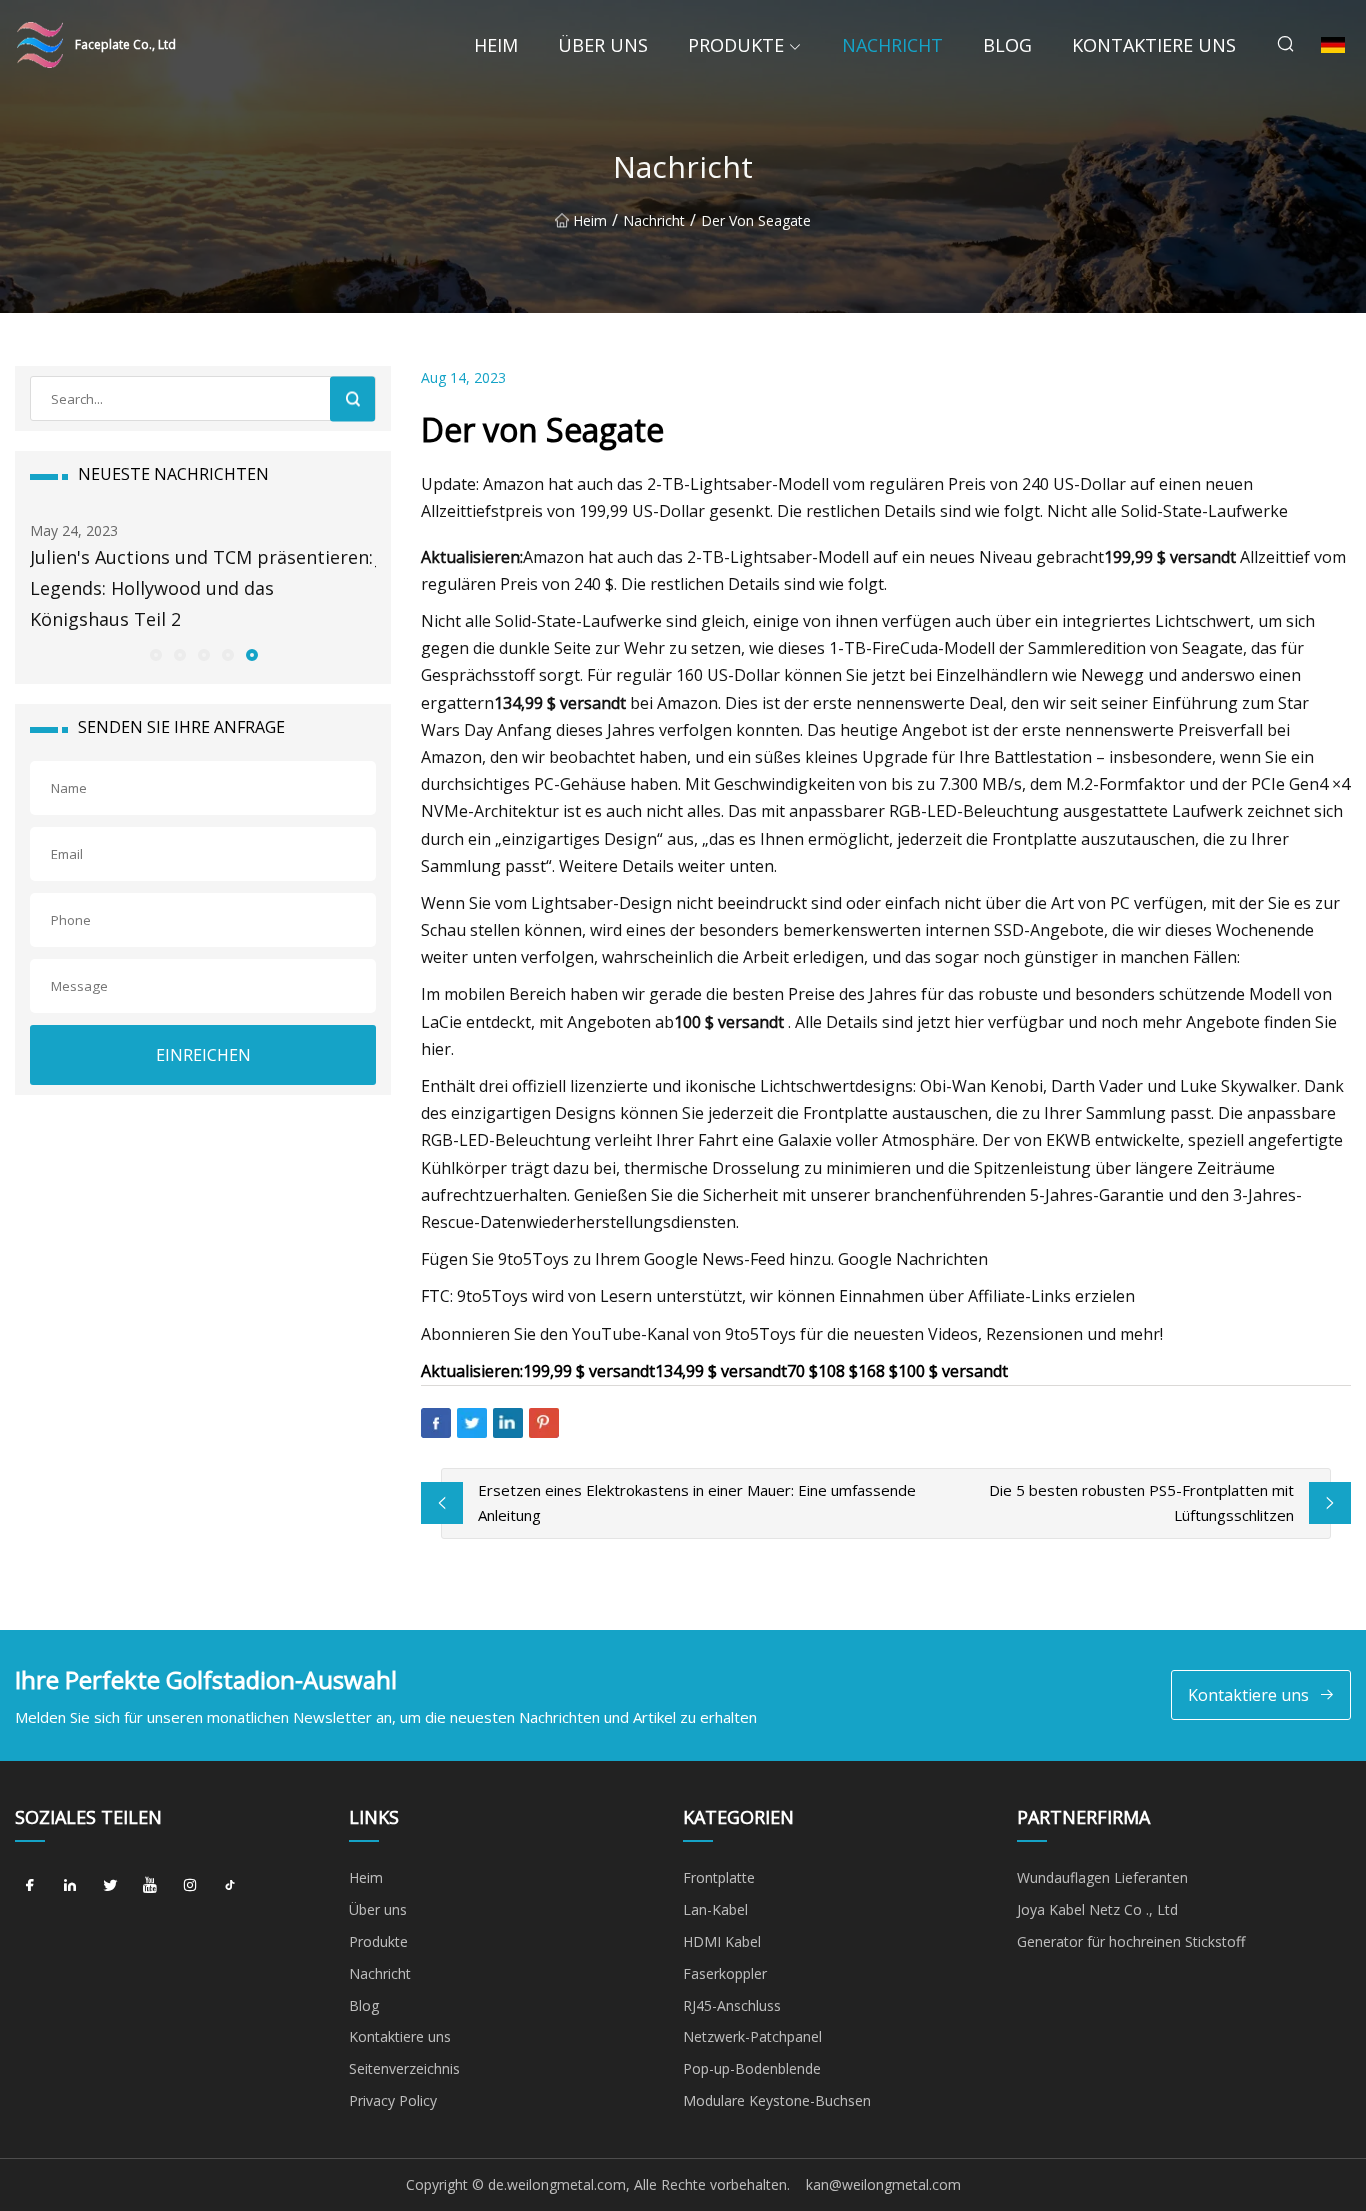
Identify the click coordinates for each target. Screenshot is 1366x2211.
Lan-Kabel (715, 1909)
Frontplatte (719, 1877)
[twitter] (110, 1885)
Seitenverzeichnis (404, 2068)
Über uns (603, 45)
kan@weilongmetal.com (883, 2184)
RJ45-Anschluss (732, 2005)
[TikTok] (230, 1885)
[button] (155, 654)
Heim (496, 45)
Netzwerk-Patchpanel (752, 2036)
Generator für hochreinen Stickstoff (1131, 1941)
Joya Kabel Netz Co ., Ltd (1097, 1909)
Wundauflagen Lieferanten (1102, 1877)
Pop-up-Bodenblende (752, 2068)
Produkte (736, 45)
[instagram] (190, 1885)
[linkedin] (70, 1885)
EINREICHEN (203, 1055)
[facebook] (30, 1885)
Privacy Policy (393, 2100)
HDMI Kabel (722, 1941)
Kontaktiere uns (1154, 45)
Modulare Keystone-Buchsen (777, 2100)
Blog (1007, 45)
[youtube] (150, 1885)
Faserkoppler (725, 1973)
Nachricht (892, 45)
